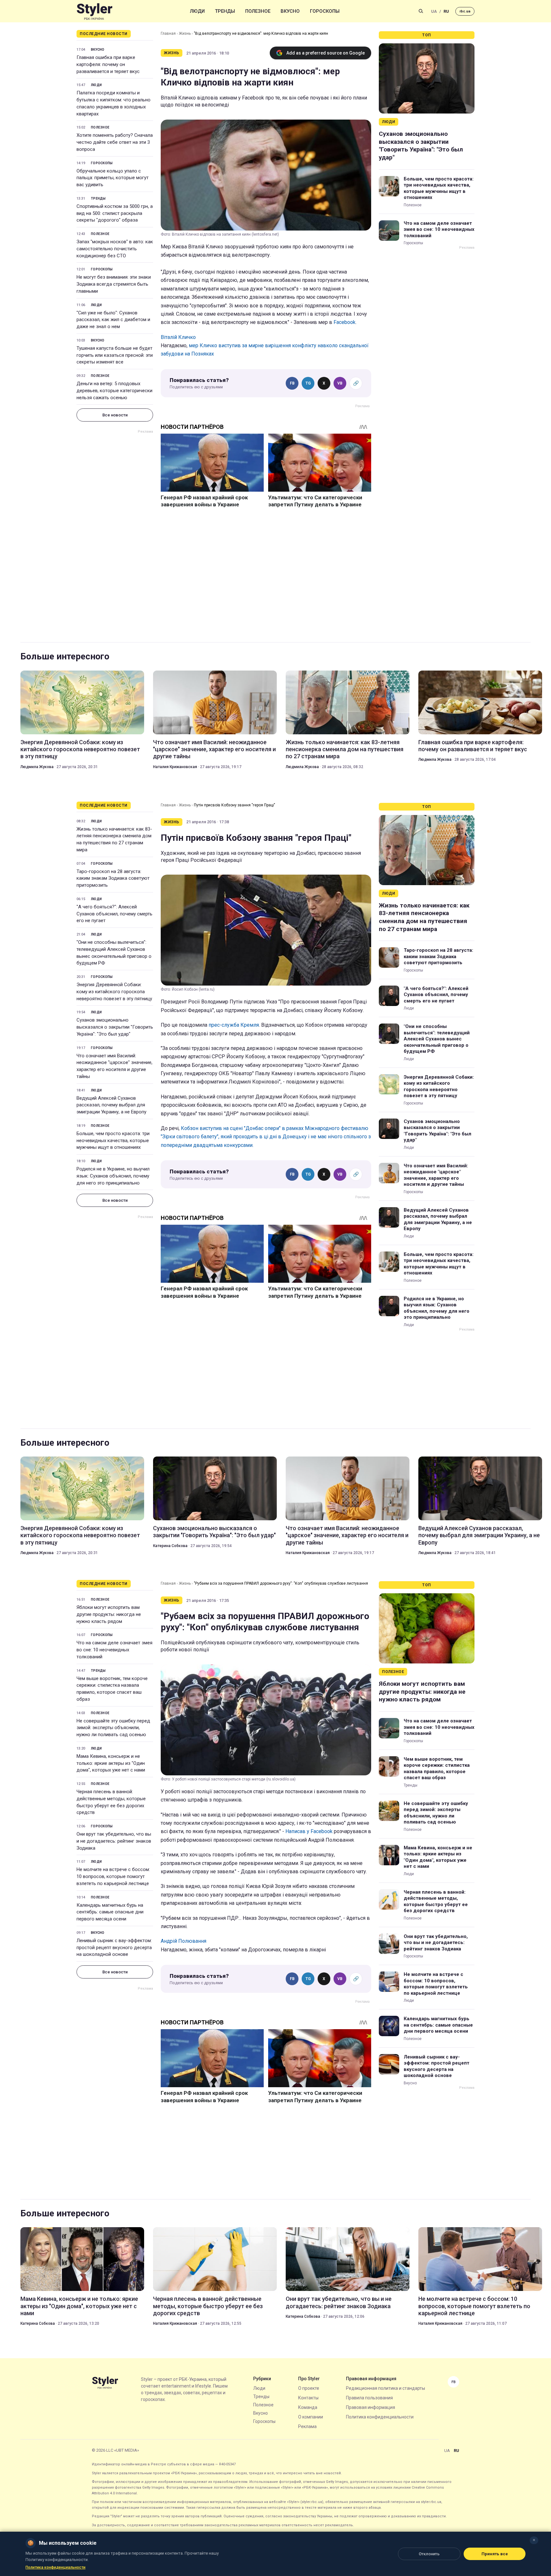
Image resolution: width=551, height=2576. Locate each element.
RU (446, 11)
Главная (168, 33)
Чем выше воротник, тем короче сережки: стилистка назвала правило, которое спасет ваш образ (112, 1689)
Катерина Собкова (170, 1546)
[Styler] (95, 11)
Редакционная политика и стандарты (386, 2388)
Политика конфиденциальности (380, 2417)
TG (308, 383)
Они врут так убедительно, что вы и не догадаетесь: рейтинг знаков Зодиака (114, 1841)
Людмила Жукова (37, 767)
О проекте (309, 2388)
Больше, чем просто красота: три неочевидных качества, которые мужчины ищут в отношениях (439, 188)
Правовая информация (371, 2407)
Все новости (115, 415)
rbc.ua (465, 11)
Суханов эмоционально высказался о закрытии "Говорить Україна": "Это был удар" (421, 146)
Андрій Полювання (184, 1941)
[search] (421, 11)
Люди (197, 11)
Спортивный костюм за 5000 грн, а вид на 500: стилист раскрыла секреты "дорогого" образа (115, 213)
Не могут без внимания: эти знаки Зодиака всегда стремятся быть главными (114, 284)
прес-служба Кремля (234, 1025)
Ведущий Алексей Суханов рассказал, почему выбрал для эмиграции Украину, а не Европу (111, 1105)
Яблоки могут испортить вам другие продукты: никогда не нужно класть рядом (109, 1614)
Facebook (345, 322)
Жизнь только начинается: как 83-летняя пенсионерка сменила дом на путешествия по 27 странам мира (345, 749)
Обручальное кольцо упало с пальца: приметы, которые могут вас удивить (113, 178)
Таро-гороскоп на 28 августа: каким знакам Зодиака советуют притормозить (113, 878)
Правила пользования (369, 2398)
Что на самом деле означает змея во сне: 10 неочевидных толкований (439, 229)
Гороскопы (325, 11)
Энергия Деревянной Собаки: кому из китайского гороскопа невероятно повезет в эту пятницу (80, 749)
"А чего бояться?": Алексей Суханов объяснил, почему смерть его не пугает (114, 914)
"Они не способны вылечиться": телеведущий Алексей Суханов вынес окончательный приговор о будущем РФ (114, 953)
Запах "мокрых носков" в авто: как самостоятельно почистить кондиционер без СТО (115, 249)
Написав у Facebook (309, 1831)
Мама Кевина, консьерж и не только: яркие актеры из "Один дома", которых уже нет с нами (111, 1763)
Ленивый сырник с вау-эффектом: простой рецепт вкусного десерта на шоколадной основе (114, 1948)
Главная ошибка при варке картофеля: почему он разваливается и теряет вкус (108, 64)
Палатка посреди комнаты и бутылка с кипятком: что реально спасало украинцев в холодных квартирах (114, 103)
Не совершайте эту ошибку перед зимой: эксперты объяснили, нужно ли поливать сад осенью (113, 1728)
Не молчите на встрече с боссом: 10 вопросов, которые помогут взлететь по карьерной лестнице (113, 1876)
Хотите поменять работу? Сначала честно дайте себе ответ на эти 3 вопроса (115, 142)
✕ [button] (534, 2540)
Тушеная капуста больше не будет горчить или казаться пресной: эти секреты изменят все (115, 355)
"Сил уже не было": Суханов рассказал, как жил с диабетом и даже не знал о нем (113, 320)
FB (292, 383)
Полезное (258, 11)
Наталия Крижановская (175, 767)
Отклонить (429, 2554)
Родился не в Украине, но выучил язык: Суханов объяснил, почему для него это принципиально (113, 1176)
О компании (311, 2417)
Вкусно (290, 11)
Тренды (225, 11)
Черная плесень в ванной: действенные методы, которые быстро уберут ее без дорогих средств (111, 1802)
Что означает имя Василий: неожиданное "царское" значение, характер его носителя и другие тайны (214, 749)
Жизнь (185, 33)
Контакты (308, 2398)
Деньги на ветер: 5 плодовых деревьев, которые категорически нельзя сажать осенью (114, 391)
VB (340, 383)
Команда (308, 2407)
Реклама (307, 2426)
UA (434, 11)
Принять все (495, 2554)
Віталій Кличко (178, 337)
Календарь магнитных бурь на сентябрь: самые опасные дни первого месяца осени (110, 1912)
